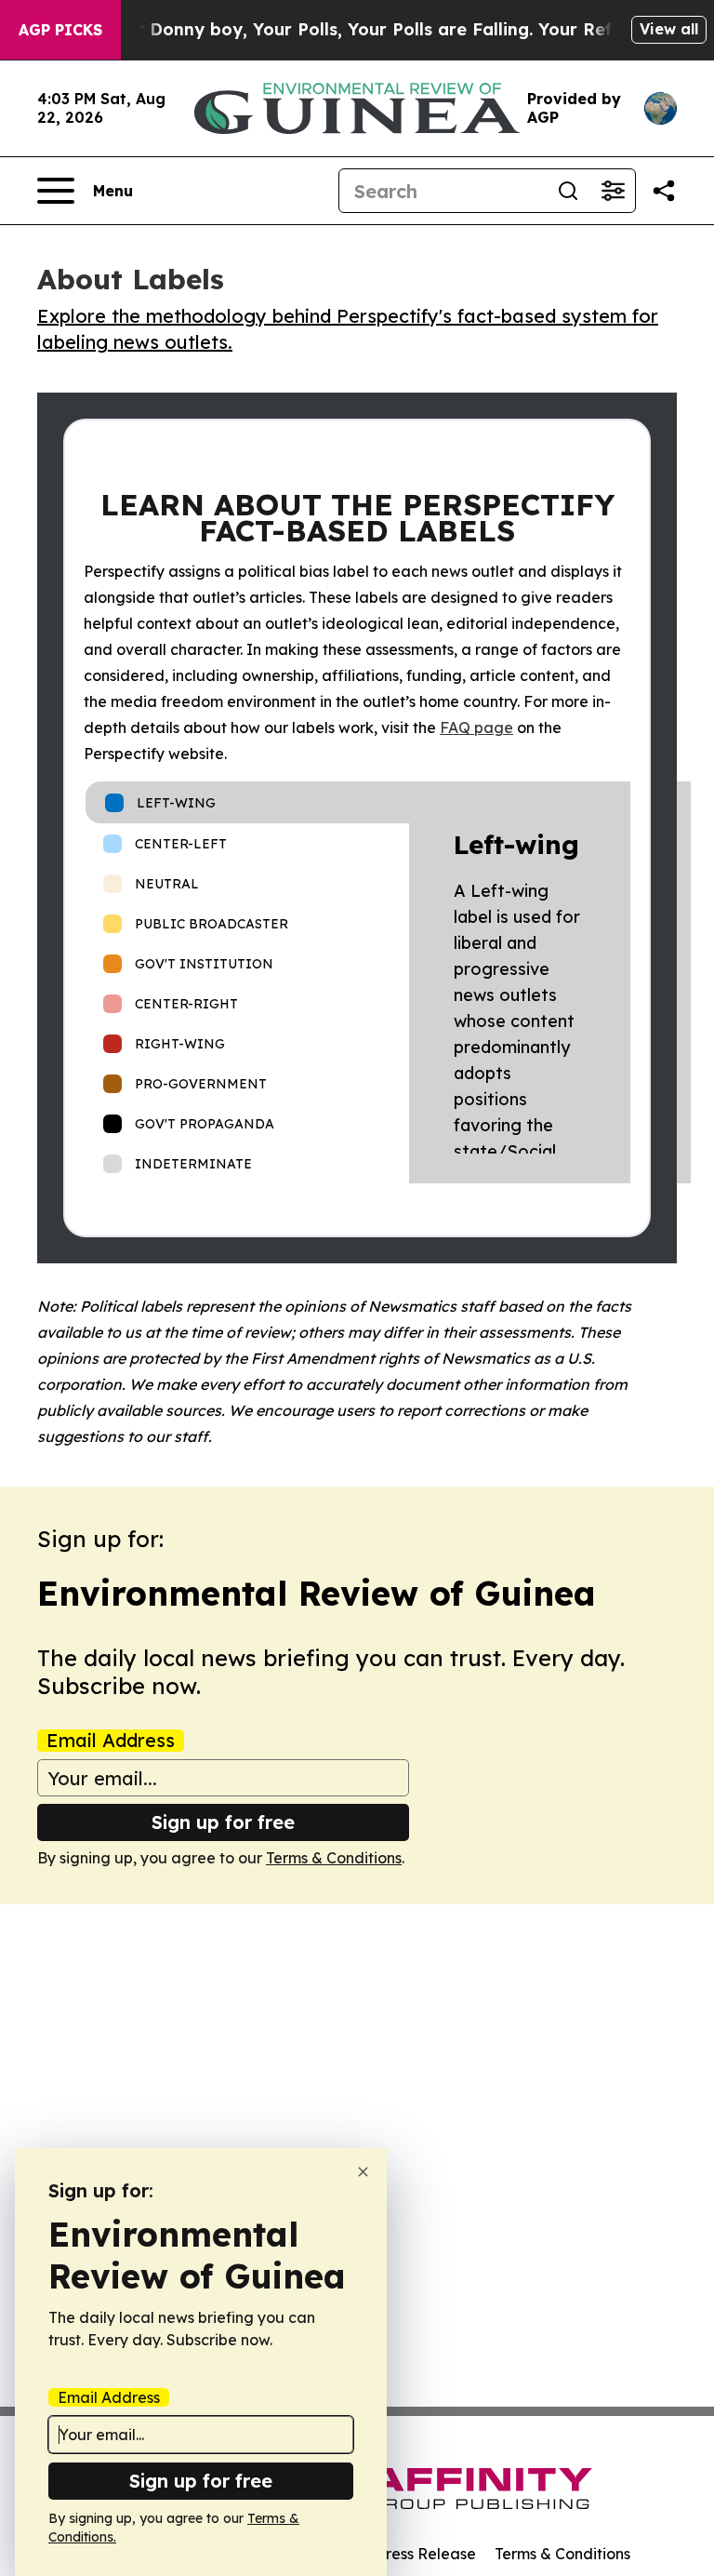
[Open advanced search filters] (613, 191)
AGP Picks (60, 30)
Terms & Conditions (334, 1858)
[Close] (363, 2172)
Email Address (111, 1741)
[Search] (568, 191)
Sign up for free (223, 1822)
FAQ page (476, 727)
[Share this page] (664, 191)
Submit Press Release (399, 2554)
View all (669, 29)
